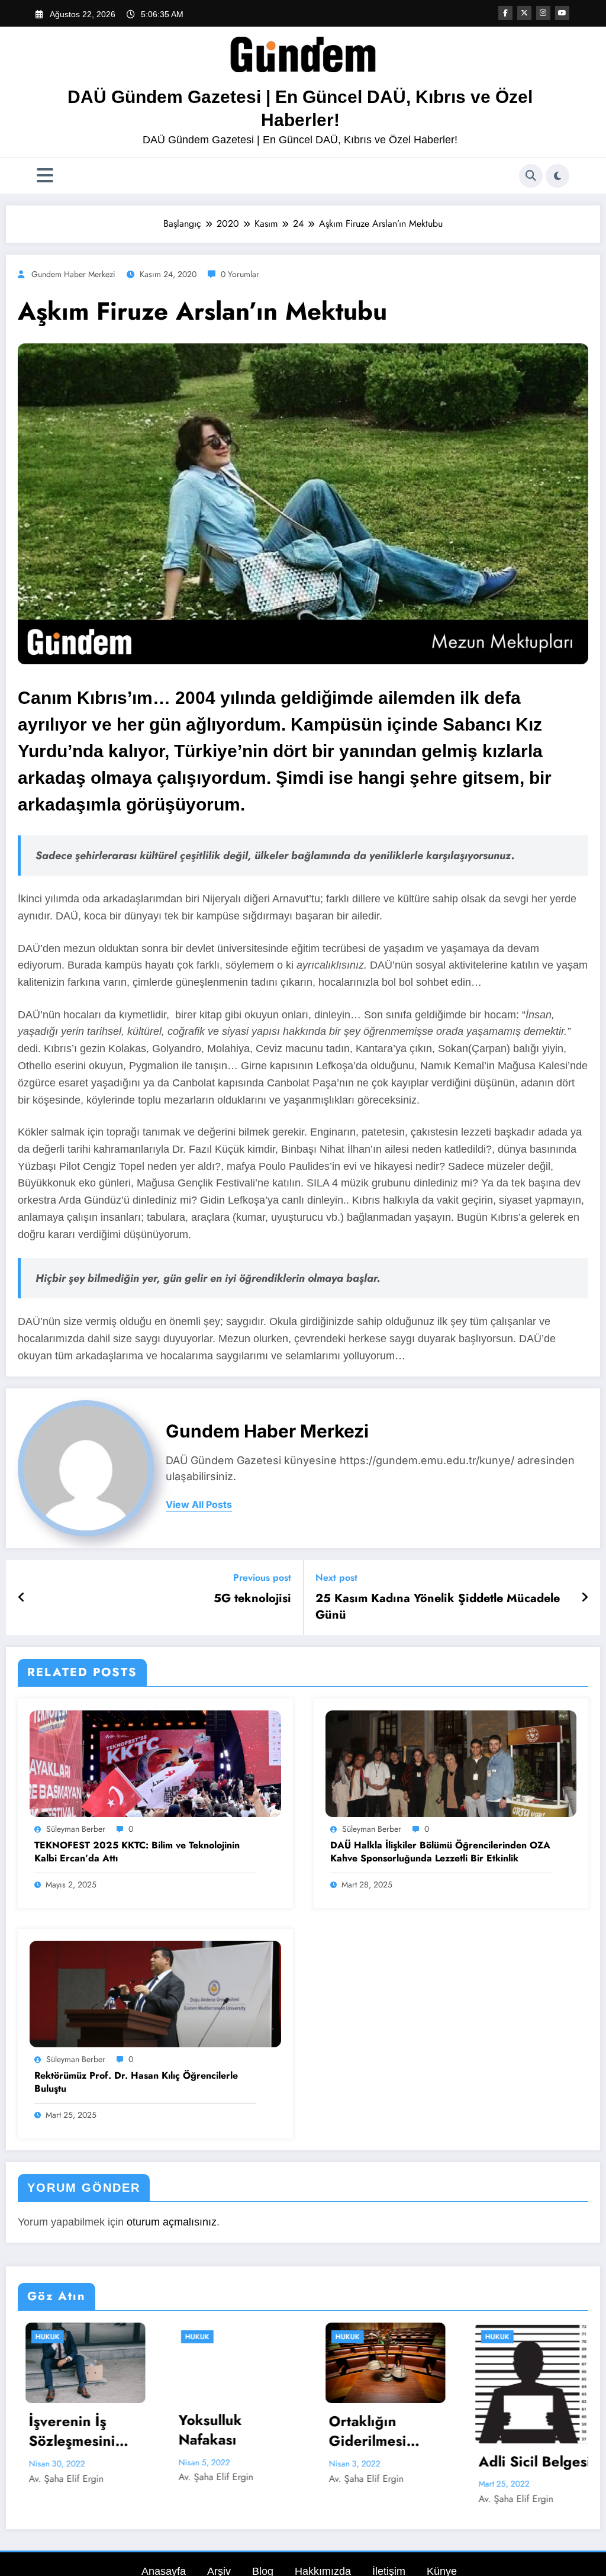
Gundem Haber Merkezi (73, 274)
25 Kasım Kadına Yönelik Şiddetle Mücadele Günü (438, 1607)
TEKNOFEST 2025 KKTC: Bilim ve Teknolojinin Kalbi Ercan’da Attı (137, 1852)
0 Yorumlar (240, 274)
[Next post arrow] (585, 1597)
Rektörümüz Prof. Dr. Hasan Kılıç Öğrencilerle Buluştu (136, 2082)
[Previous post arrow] (22, 1597)
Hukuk (41, 2337)
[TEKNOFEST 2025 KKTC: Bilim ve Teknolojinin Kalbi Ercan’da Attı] (155, 1763)
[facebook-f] (505, 13)
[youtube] (562, 13)
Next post (336, 1578)
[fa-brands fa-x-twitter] (524, 13)
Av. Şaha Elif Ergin (60, 2477)
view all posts (199, 1505)
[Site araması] (531, 176)
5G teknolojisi (252, 1599)
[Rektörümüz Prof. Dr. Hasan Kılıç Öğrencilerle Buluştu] (155, 1994)
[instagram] (543, 13)
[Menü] (45, 176)
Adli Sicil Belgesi (379, 2462)
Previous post (262, 1578)
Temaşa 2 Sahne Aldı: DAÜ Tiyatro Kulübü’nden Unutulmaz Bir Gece (527, 2431)
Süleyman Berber (76, 1829)
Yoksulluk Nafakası (54, 2430)
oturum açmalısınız (172, 2222)
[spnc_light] (557, 176)
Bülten (492, 2337)
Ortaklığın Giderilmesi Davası (212, 2431)
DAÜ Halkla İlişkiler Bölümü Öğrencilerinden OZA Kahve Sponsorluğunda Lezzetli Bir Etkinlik (440, 1852)
